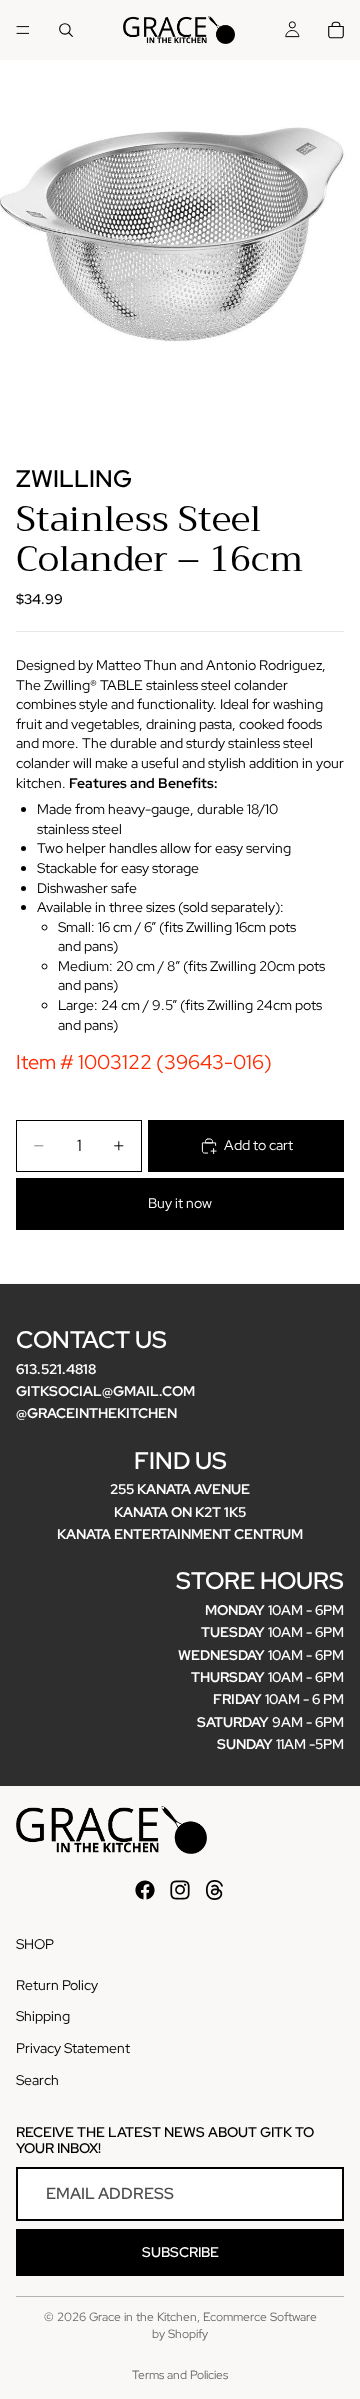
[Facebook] (145, 1890)
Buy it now (180, 1203)
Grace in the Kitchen (143, 2317)
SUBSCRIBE (180, 2252)
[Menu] (23, 30)
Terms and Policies (180, 2375)
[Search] (66, 30)
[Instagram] (180, 1890)
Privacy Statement (73, 2048)
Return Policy (57, 1985)
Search (37, 2080)
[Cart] (336, 30)
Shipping (43, 2016)
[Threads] (215, 1890)
